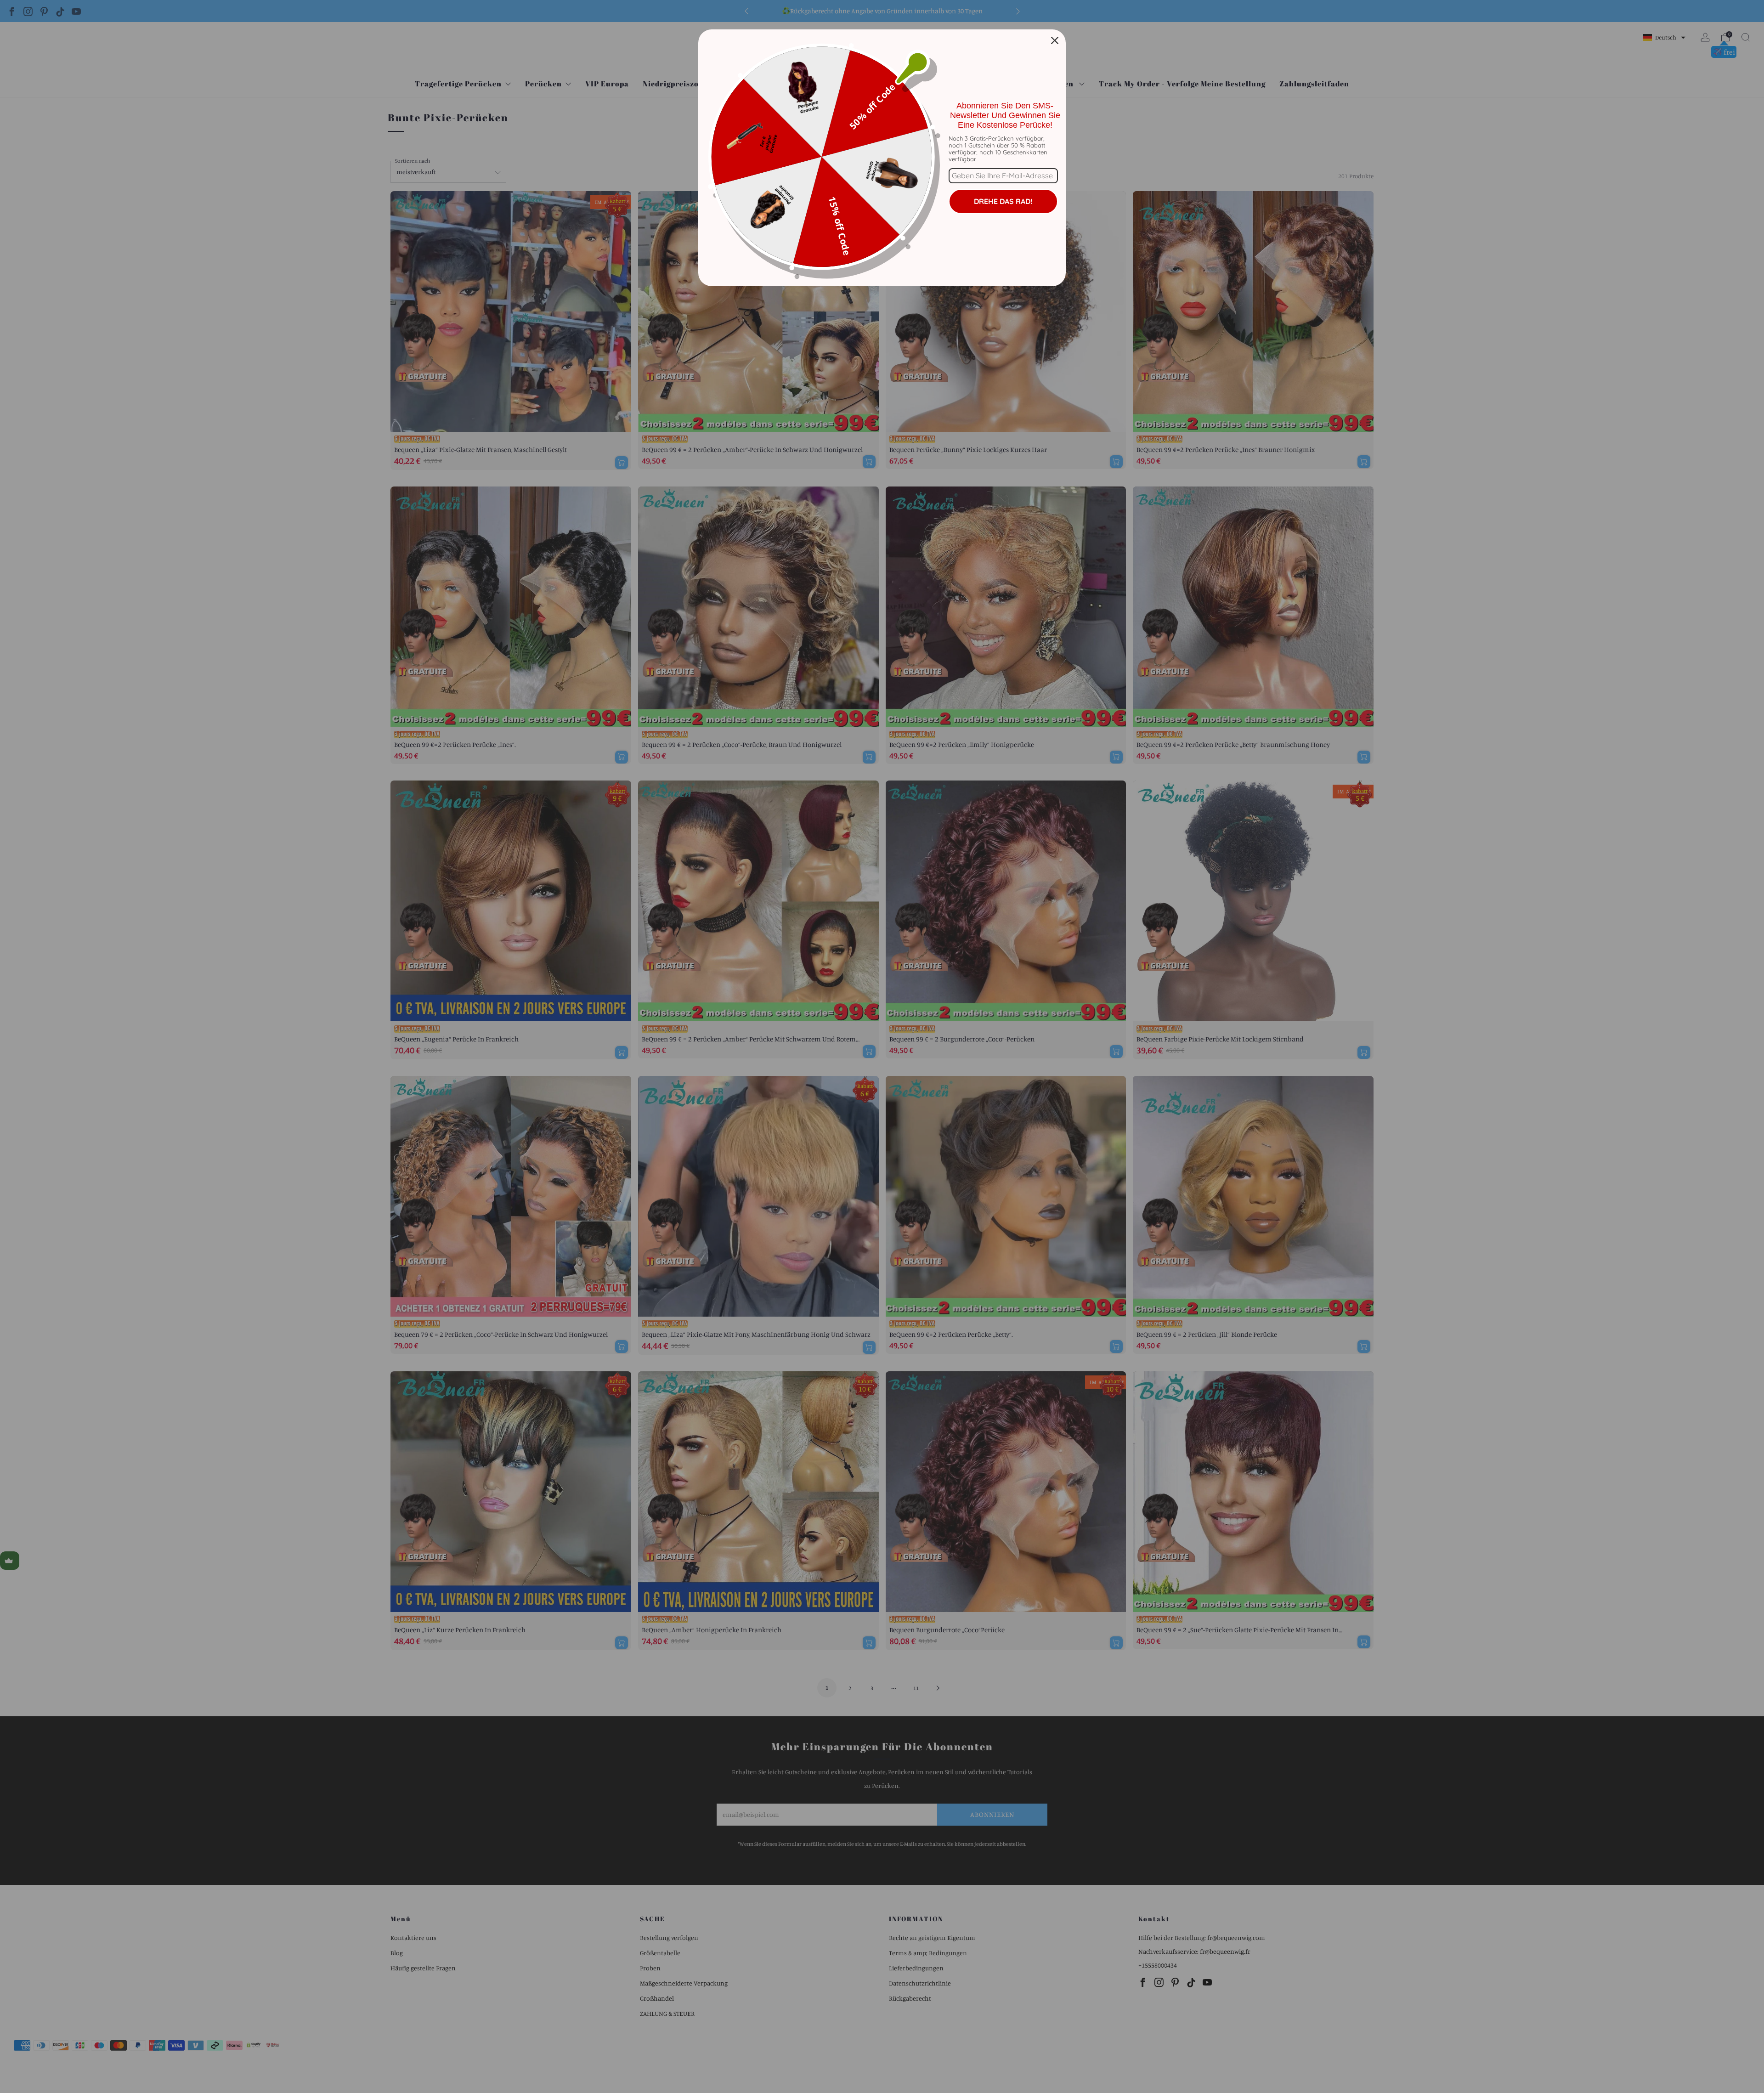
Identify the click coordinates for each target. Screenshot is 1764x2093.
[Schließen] (1055, 40)
